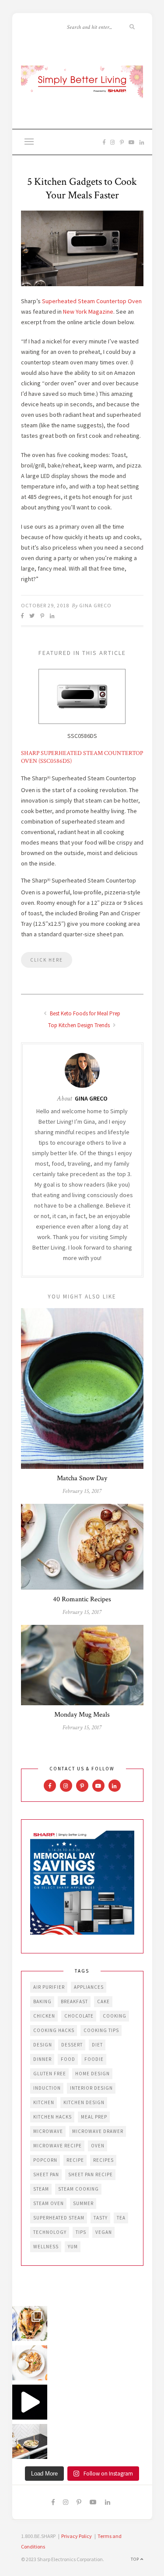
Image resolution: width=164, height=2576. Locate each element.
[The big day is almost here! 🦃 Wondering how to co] (30, 2323)
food (68, 2059)
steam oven (49, 2203)
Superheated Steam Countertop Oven (92, 301)
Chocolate (79, 2016)
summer (83, 2203)
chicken (44, 2016)
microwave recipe (58, 2146)
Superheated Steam (59, 2218)
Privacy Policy (77, 2536)
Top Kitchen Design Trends (80, 1025)
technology (50, 2232)
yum (73, 2247)
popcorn (45, 2160)
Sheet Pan (46, 2174)
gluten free (50, 2074)
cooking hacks (54, 2030)
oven (98, 2146)
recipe (75, 2160)
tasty (101, 2218)
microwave (48, 2131)
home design (92, 2074)
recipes (103, 2160)
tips (81, 2232)
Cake (103, 2001)
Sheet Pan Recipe (91, 2174)
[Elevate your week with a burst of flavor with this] (30, 2441)
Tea (121, 2218)
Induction (47, 2088)
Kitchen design (84, 2102)
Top (136, 2559)
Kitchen (44, 2102)
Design (43, 2045)
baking (42, 2001)
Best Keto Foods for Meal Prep (84, 1013)
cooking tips (101, 2030)
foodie (94, 2059)
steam (41, 2189)
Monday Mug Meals (82, 1715)
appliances (89, 1987)
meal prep (94, 2117)
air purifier (49, 1987)
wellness (46, 2247)
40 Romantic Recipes (82, 1599)
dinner (42, 2059)
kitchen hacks (52, 2117)
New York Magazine (87, 312)
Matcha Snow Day (82, 1478)
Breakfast (74, 2001)
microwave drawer (98, 2131)
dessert (72, 2045)
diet (97, 2045)
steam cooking (79, 2189)
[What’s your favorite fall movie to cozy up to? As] (30, 2402)
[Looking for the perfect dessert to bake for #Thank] (30, 2363)
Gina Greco (95, 605)
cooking (115, 2016)
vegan (104, 2232)
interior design (91, 2088)
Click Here (47, 960)
